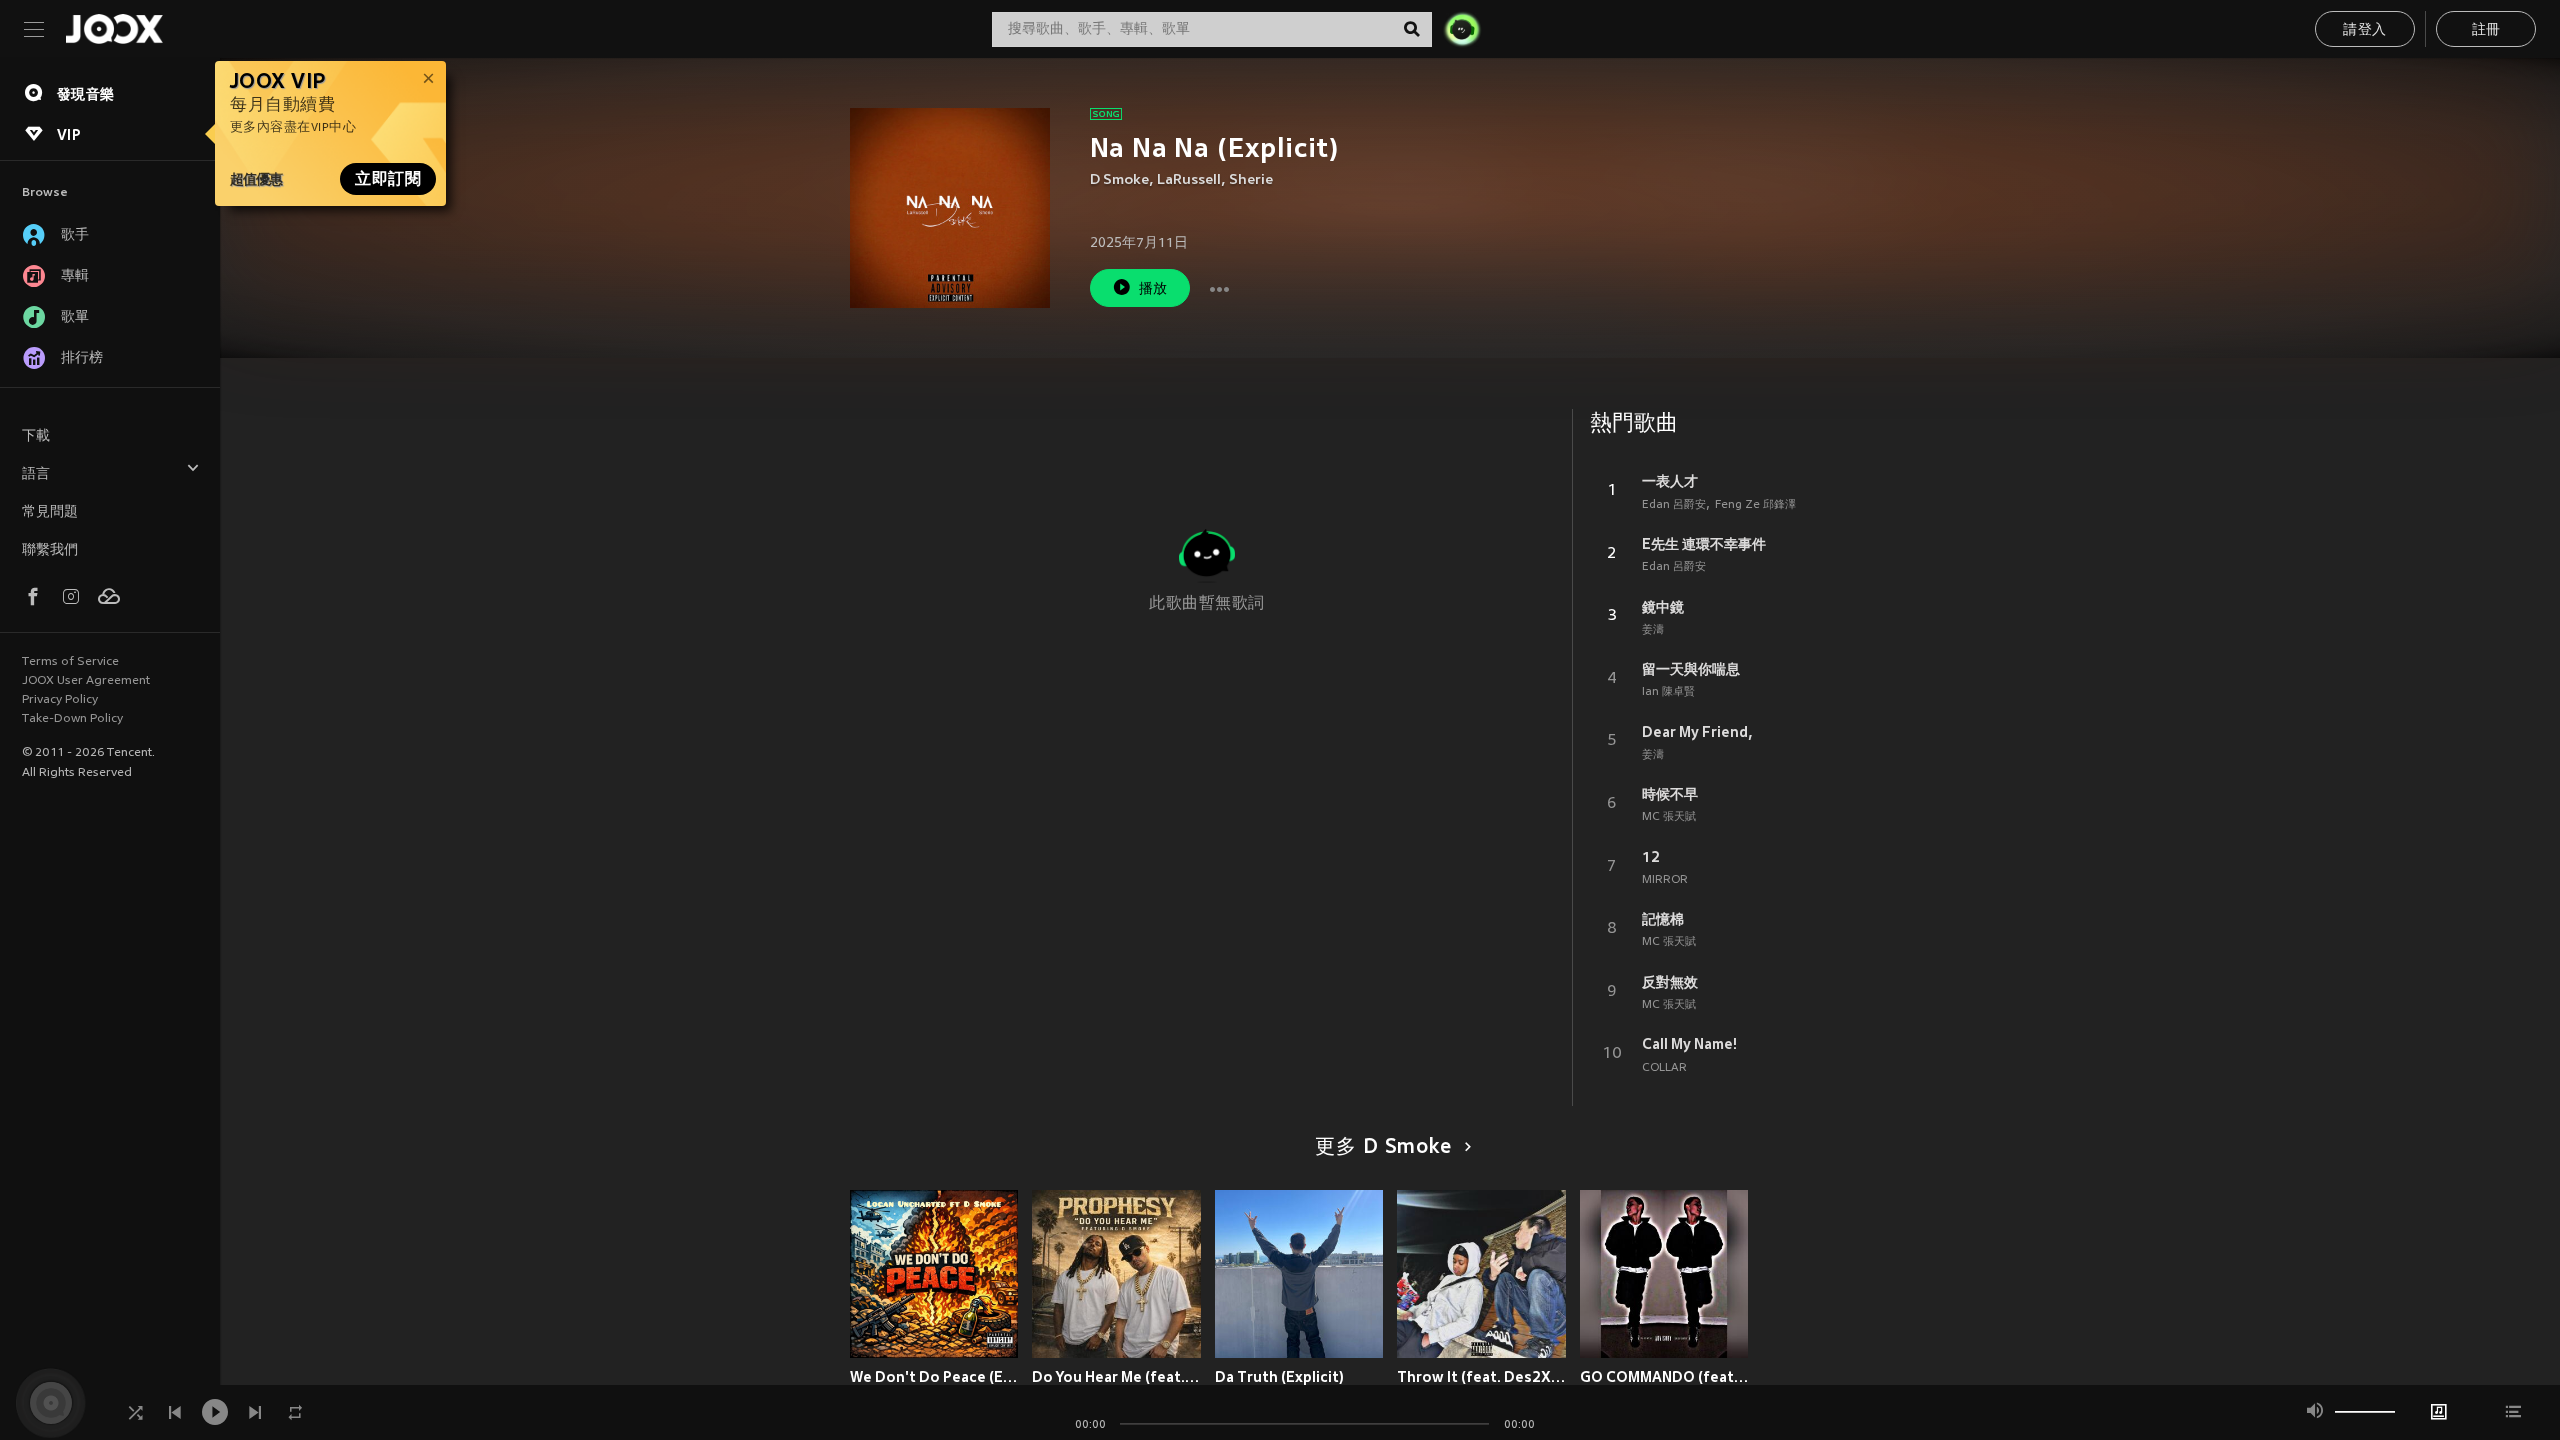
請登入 (2364, 30)
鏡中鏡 (1663, 607)
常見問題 (50, 512)
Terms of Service (70, 662)
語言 (36, 474)
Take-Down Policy (72, 719)
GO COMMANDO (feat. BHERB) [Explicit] (1664, 1377)
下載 (36, 436)
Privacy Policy (60, 700)
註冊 (2486, 30)
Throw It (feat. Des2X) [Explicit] (1481, 1377)
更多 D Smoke (1383, 1148)
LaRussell (1189, 180)
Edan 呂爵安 (1674, 505)
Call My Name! (1689, 1044)
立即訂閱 (388, 179)
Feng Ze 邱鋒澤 (1755, 505)
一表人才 (1670, 481)
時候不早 (1670, 794)
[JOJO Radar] (1462, 29)
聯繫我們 (50, 550)
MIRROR (1665, 880)
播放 (1153, 289)
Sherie (1251, 180)
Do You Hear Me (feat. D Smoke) (1116, 1377)
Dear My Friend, (1697, 732)
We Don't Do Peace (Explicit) (934, 1377)
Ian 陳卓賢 (1668, 692)
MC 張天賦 (1669, 817)
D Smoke (1119, 180)
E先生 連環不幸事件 (1704, 544)
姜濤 (1653, 630)
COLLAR (1664, 1068)
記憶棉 (1663, 919)
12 (1651, 857)
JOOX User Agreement (86, 681)
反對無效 (1670, 982)
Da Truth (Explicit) (1279, 1377)
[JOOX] (114, 29)
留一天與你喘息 (1691, 669)
